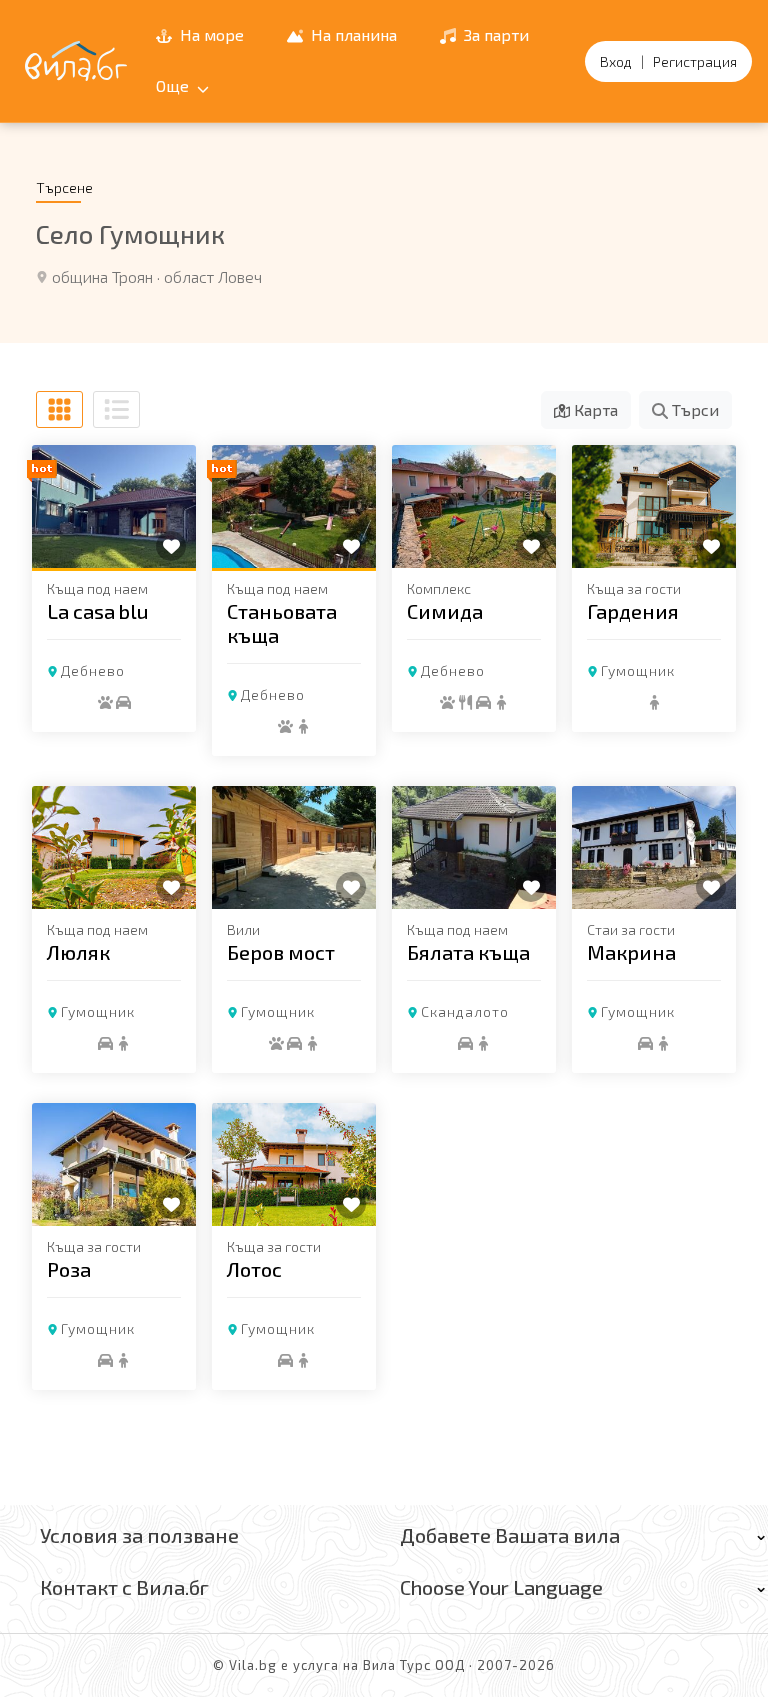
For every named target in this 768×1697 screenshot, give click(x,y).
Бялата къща (468, 952)
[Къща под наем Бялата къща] (474, 847)
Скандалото (465, 1011)
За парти (494, 34)
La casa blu (97, 611)
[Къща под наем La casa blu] (114, 506)
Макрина (631, 952)
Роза (69, 1269)
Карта (594, 409)
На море (210, 34)
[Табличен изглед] (59, 409)
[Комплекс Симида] (474, 506)
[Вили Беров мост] (294, 847)
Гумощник (638, 670)
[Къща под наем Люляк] (114, 847)
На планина (352, 34)
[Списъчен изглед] (116, 409)
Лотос (254, 1269)
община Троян (102, 276)
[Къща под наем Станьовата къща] (294, 506)
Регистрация (695, 61)
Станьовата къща (282, 623)
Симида (445, 611)
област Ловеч (213, 276)
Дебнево (93, 670)
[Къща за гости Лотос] (294, 1164)
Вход (616, 61)
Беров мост (281, 952)
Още (174, 85)
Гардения (633, 611)
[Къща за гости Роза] (114, 1164)
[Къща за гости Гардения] (654, 506)
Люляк (78, 952)
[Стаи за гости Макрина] (654, 847)
